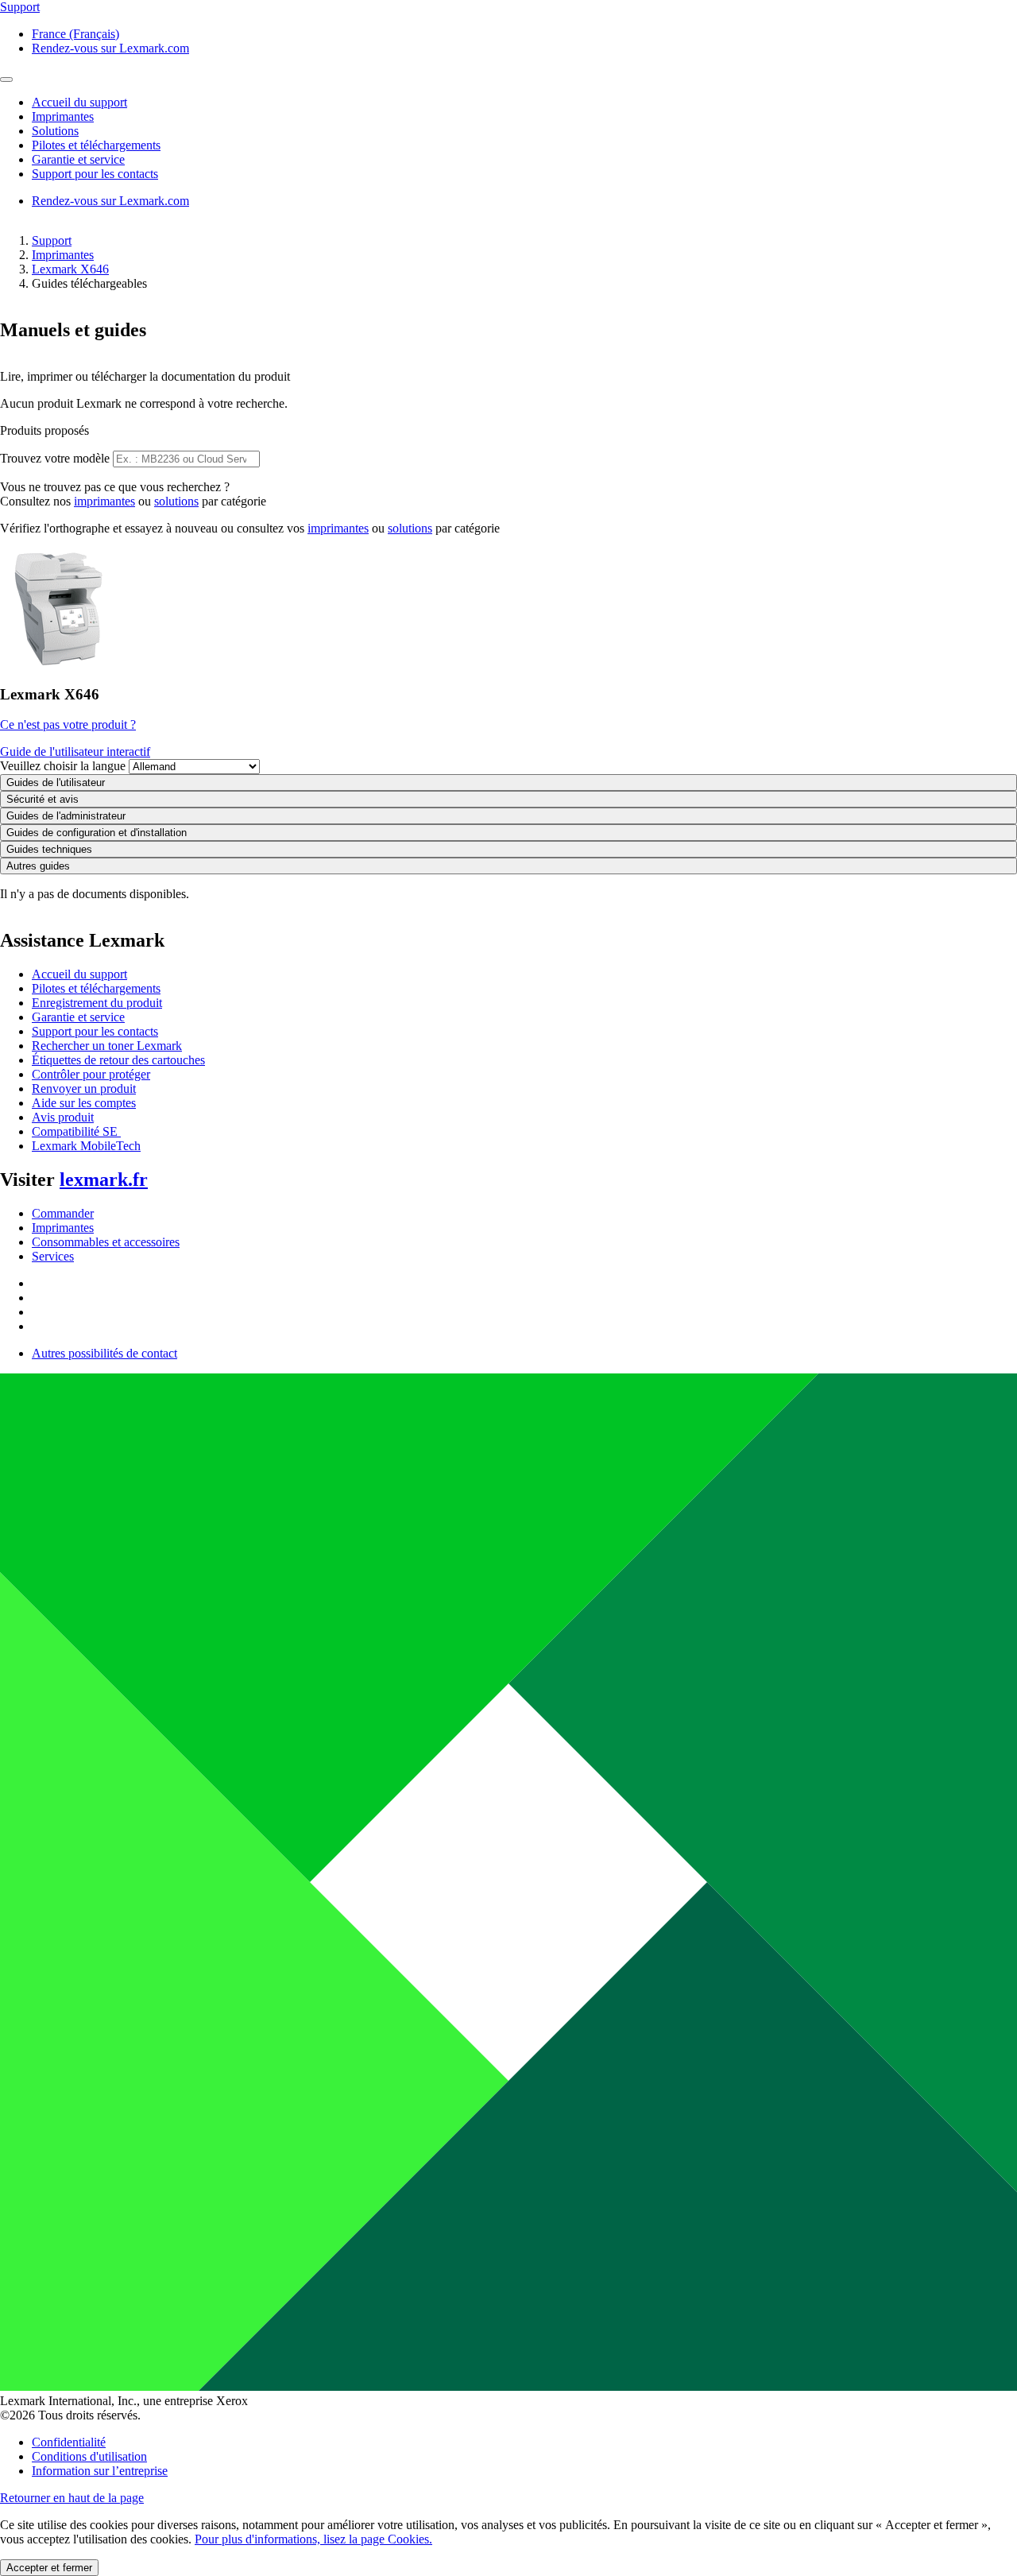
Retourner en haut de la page (72, 2498)
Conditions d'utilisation (89, 2456)
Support (52, 240)
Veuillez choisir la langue (63, 766)
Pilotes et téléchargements (96, 988)
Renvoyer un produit (84, 1089)
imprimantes (104, 501)
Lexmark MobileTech (86, 1146)
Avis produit (63, 1117)
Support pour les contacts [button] (95, 174)
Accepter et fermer (49, 2568)
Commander (63, 1213)
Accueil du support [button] (79, 102)
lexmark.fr (104, 1180)
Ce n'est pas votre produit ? (68, 724)
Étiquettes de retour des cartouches (118, 1060)
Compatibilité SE (76, 1131)
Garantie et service (78, 1017)
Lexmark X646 (70, 269)
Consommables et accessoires (106, 1242)
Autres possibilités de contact (104, 1353)
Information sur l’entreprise (100, 2471)
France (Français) (75, 34)
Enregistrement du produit (97, 1003)
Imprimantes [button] (63, 116)
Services (53, 1256)
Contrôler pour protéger (91, 1074)
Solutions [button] (55, 131)
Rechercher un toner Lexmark (107, 1046)
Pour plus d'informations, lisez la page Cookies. (313, 2539)
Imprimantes (63, 255)
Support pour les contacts (95, 1031)
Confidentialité (69, 2442)
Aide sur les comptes (84, 1103)
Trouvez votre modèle (55, 458)
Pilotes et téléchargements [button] (96, 145)
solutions (176, 501)
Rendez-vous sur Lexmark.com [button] (110, 48)
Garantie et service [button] (78, 159)
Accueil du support (79, 974)
